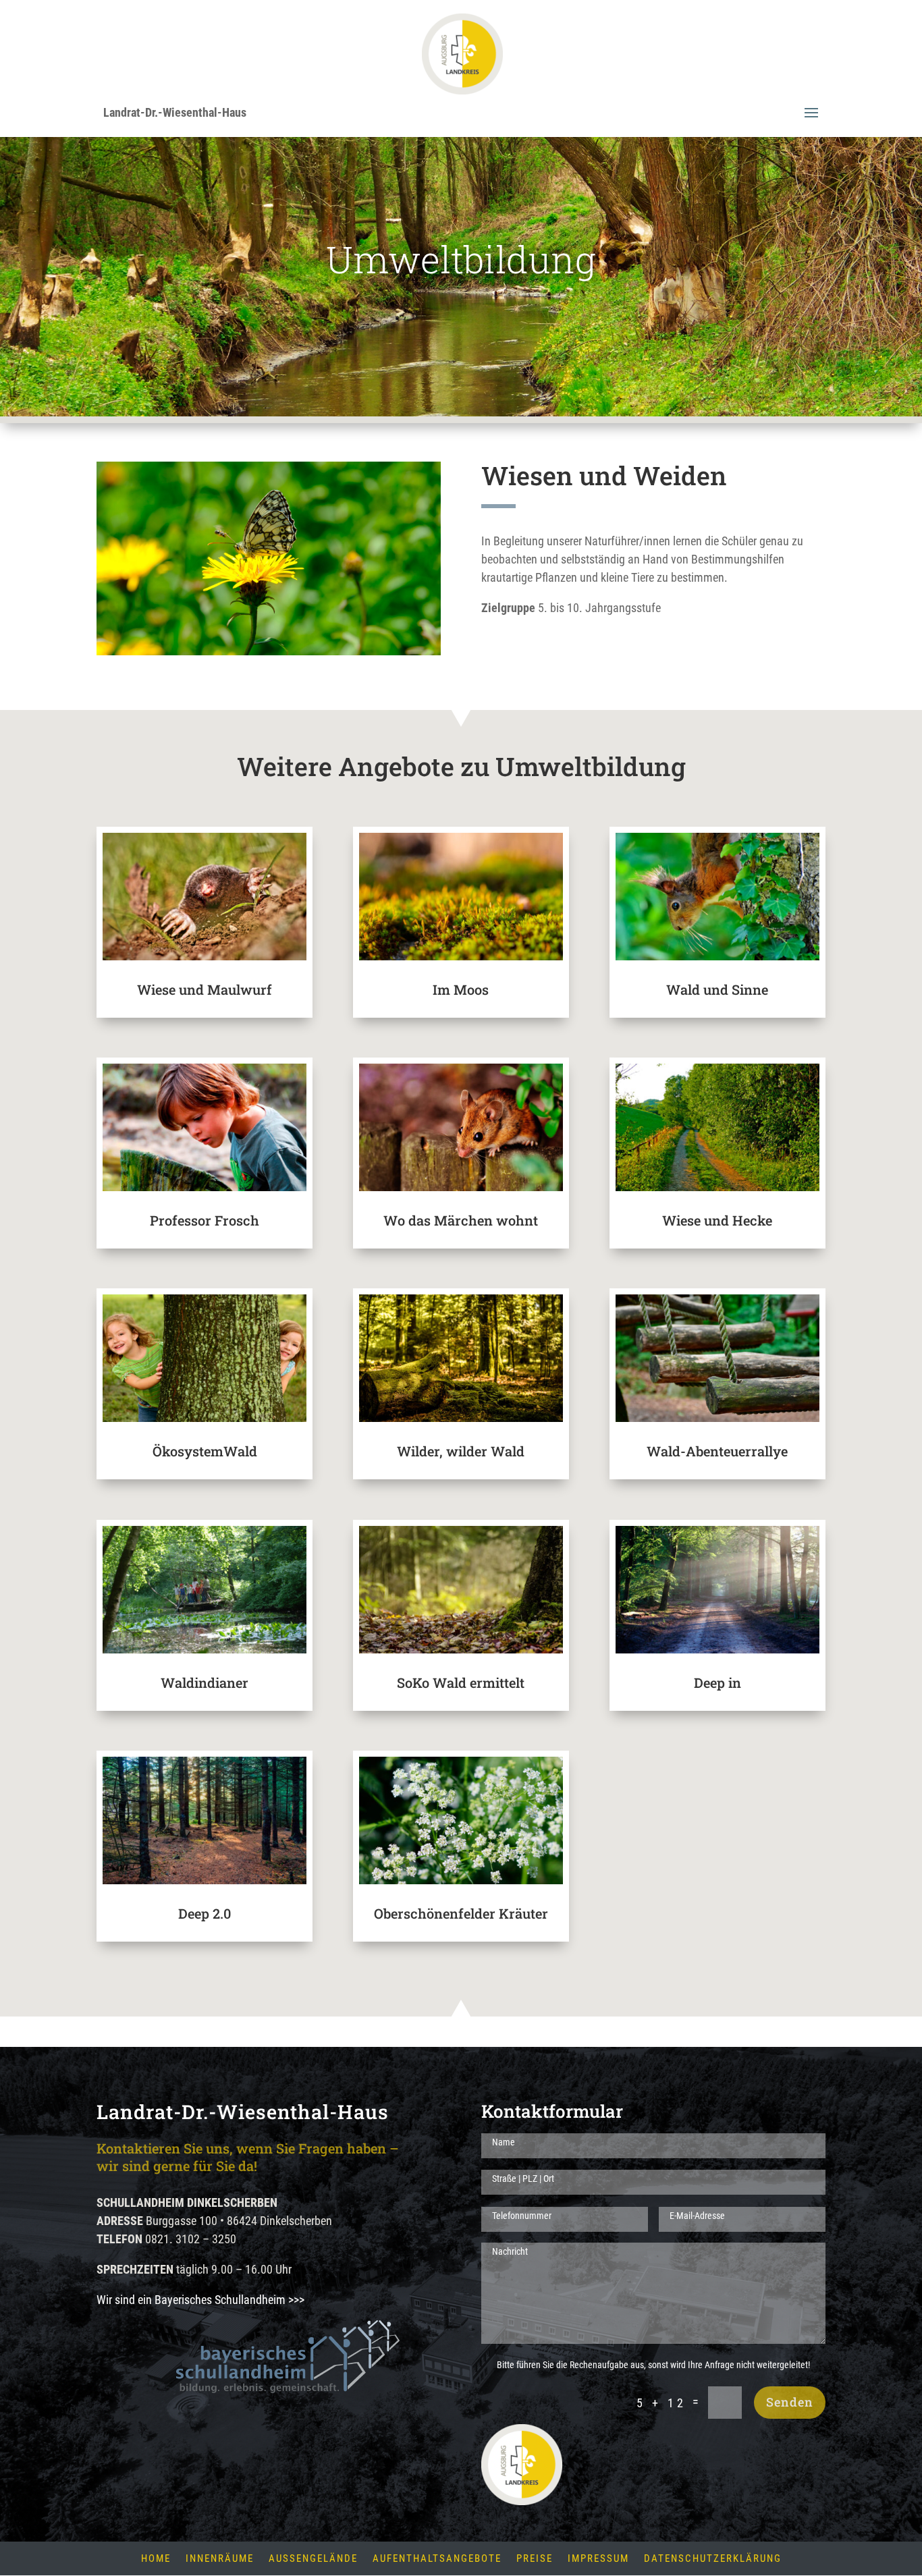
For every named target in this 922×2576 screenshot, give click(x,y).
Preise (535, 2559)
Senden (790, 2402)
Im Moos (461, 989)
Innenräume (220, 2559)
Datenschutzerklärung (713, 2559)
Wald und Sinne (717, 989)
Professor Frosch (205, 1220)
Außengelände (313, 2559)
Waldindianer (205, 1682)
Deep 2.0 (205, 1913)
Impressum (598, 2559)
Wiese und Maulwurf (205, 989)
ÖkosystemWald (205, 1451)
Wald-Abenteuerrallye (717, 1451)
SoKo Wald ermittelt (461, 1682)
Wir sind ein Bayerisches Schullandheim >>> (200, 2300)
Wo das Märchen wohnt (461, 1220)
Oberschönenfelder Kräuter (461, 1913)
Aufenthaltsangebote (437, 2559)
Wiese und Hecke (717, 1220)
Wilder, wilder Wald (461, 1451)
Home (156, 2559)
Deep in (717, 1682)
